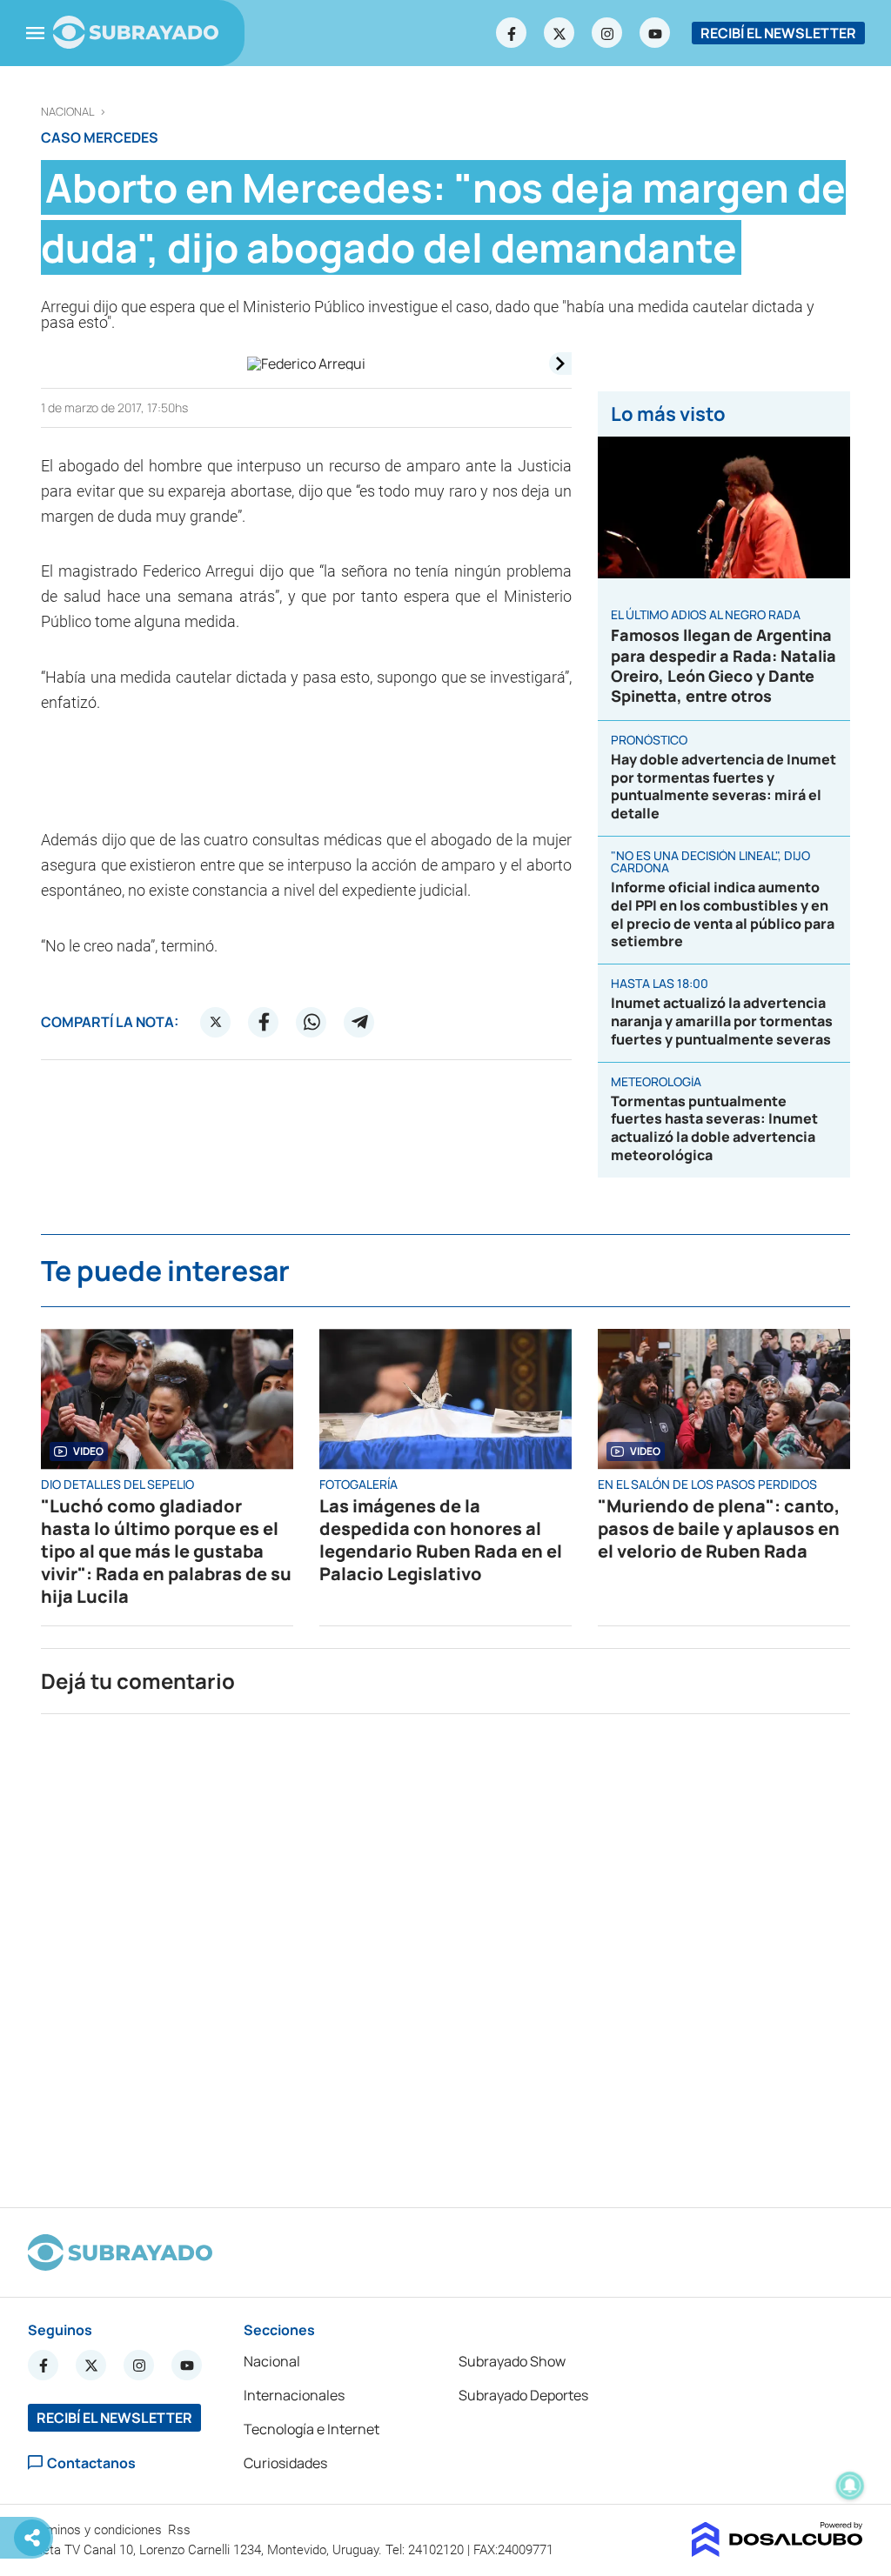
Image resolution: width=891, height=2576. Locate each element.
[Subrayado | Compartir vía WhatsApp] (312, 1022)
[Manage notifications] (850, 2486)
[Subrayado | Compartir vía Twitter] (216, 1022)
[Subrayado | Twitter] (559, 33)
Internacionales (294, 2395)
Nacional (68, 112)
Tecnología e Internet (312, 2429)
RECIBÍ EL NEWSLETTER (778, 33)
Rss (181, 2530)
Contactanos (91, 2463)
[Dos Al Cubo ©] (777, 2552)
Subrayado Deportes (523, 2395)
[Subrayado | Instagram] (607, 33)
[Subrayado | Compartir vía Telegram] (359, 1022)
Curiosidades (285, 2463)
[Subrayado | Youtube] (655, 33)
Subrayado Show (512, 2361)
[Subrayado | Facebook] (512, 33)
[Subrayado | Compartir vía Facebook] (264, 1022)
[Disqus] (445, 1953)
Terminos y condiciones (97, 2530)
